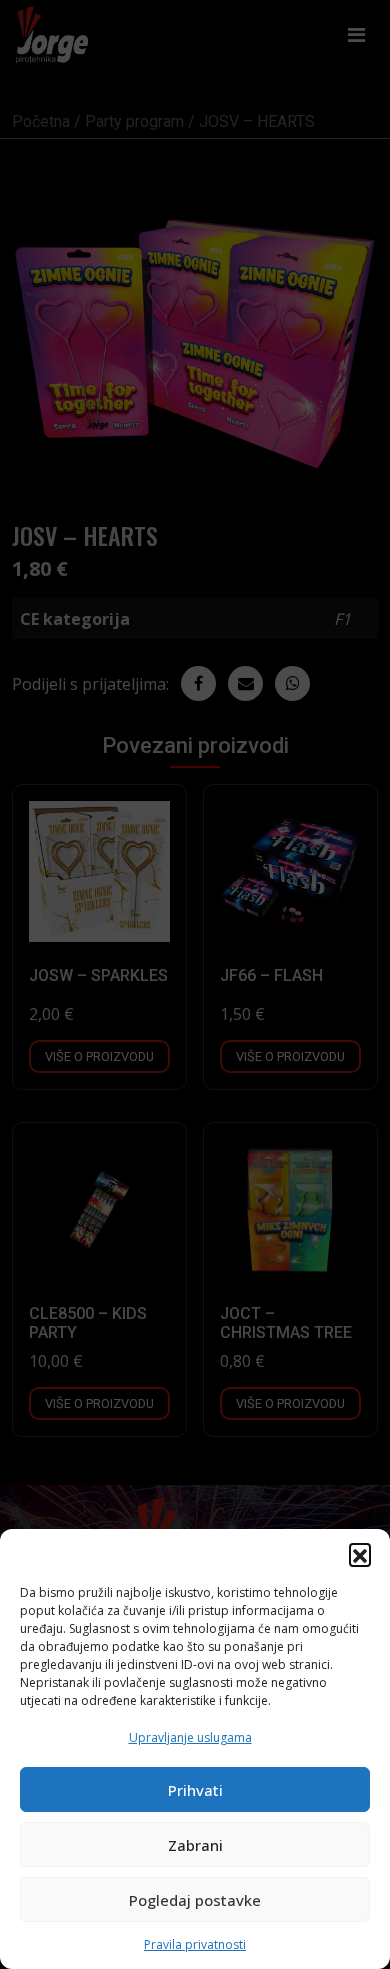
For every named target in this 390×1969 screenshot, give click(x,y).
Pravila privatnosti (195, 1944)
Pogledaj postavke (195, 1900)
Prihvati (195, 1790)
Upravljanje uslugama (190, 1737)
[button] (360, 1554)
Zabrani (195, 1845)
